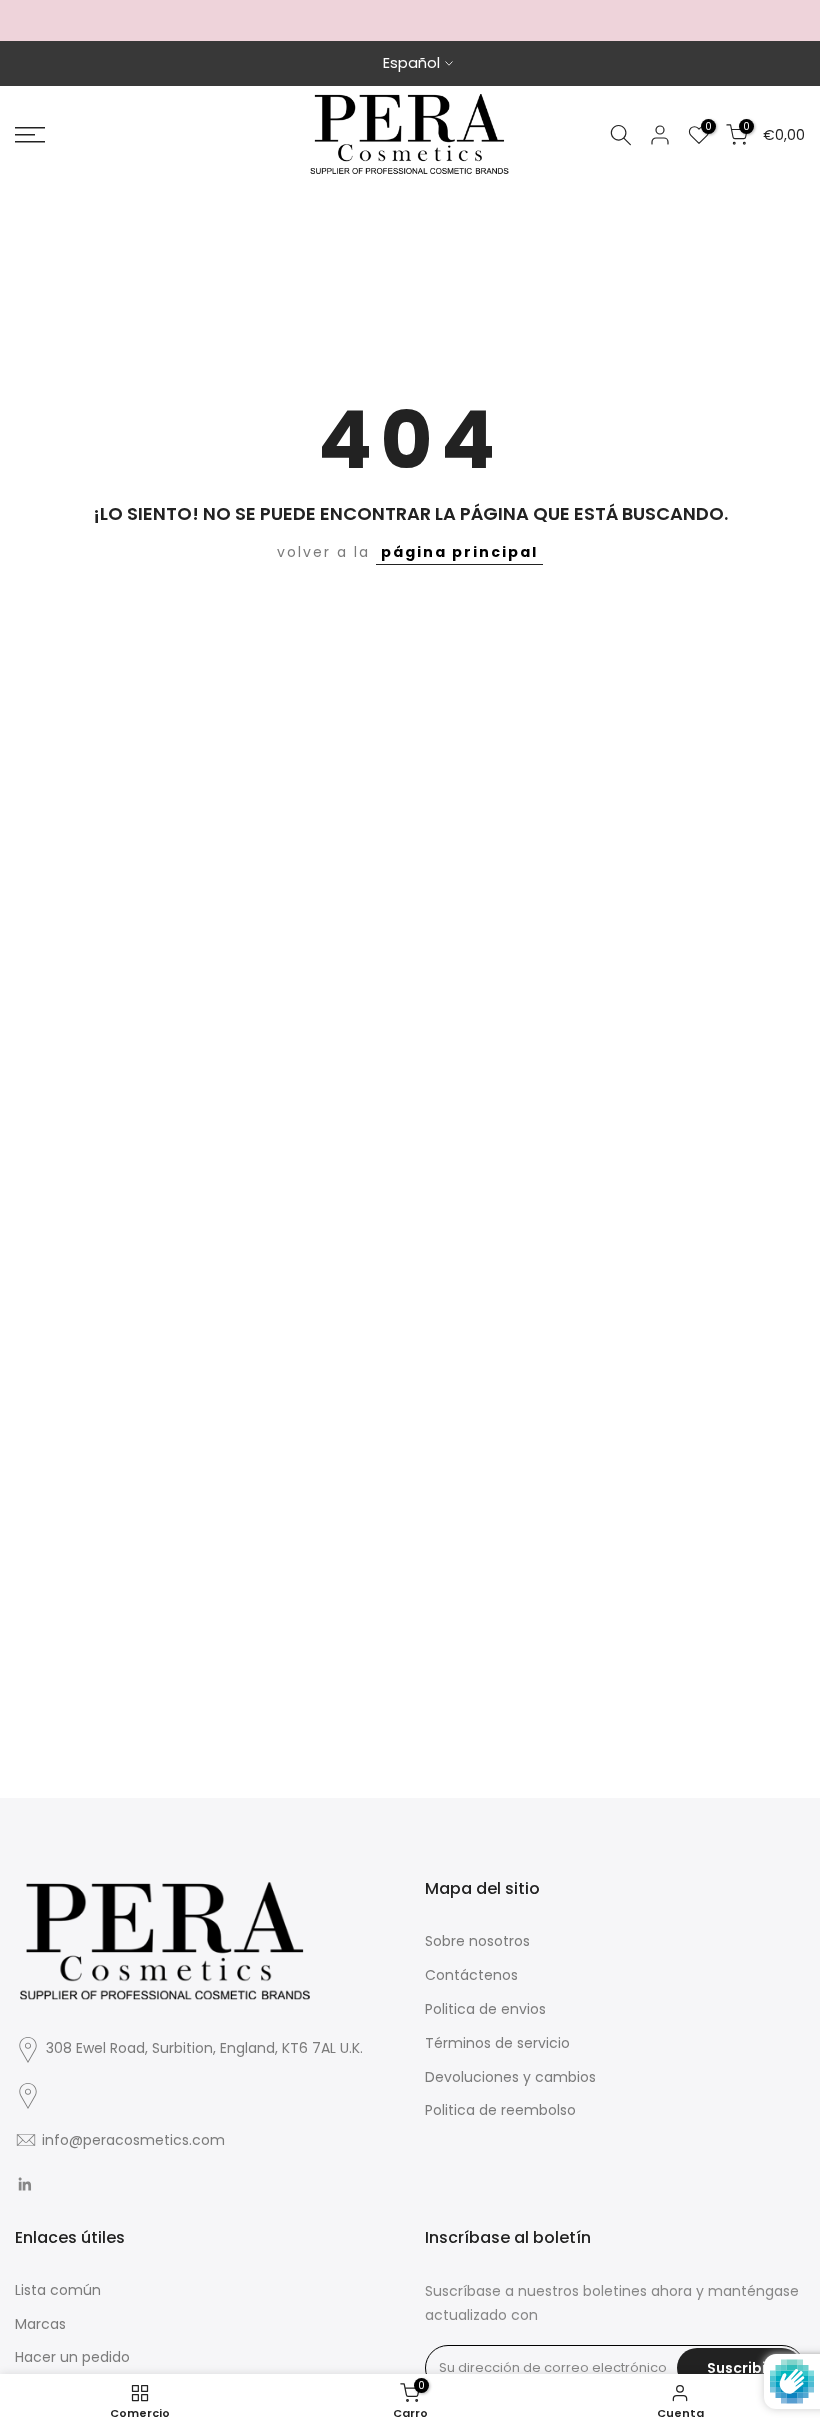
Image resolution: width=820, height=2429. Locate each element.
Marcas (40, 2324)
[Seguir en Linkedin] (24, 2185)
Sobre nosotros (477, 1941)
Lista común (58, 2290)
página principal (459, 552)
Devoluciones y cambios (510, 2077)
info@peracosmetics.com (133, 2140)
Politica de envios (485, 2009)
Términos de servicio (497, 2043)
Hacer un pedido (72, 2357)
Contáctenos (471, 1975)
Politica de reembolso (500, 2110)
